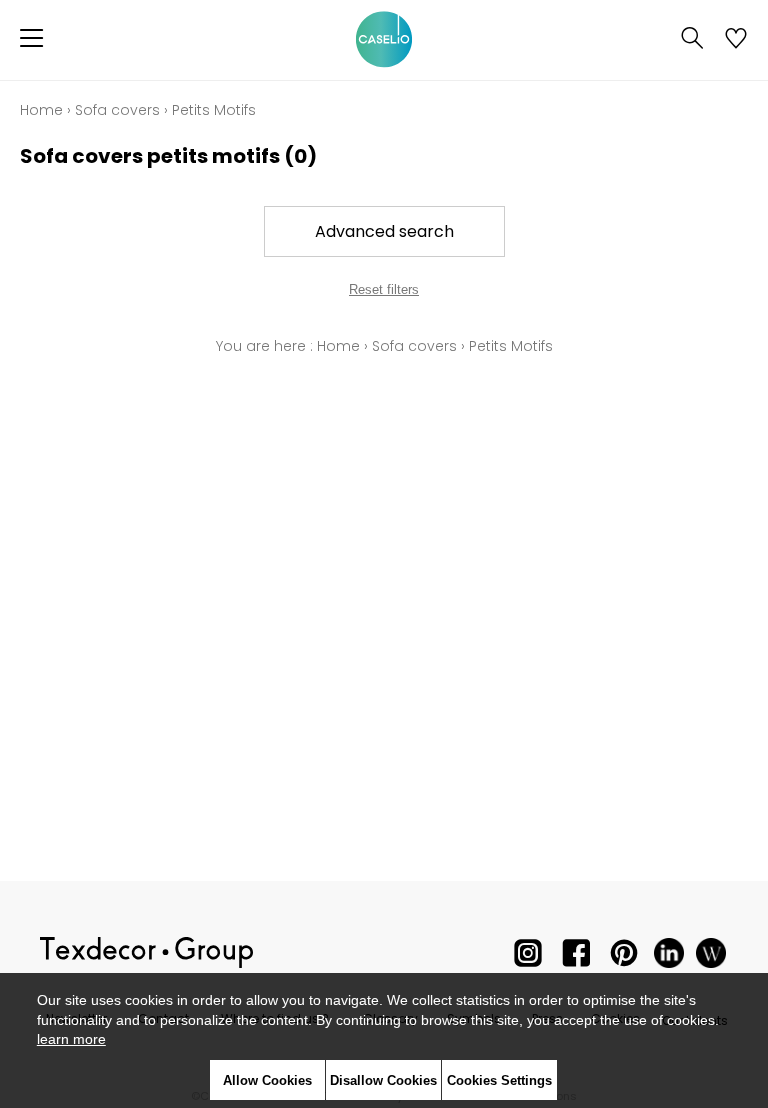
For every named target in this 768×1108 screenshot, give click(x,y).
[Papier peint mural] (711, 957)
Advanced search (384, 231)
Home (41, 110)
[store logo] (384, 40)
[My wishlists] (736, 40)
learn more (71, 1039)
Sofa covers (117, 110)
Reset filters (384, 289)
